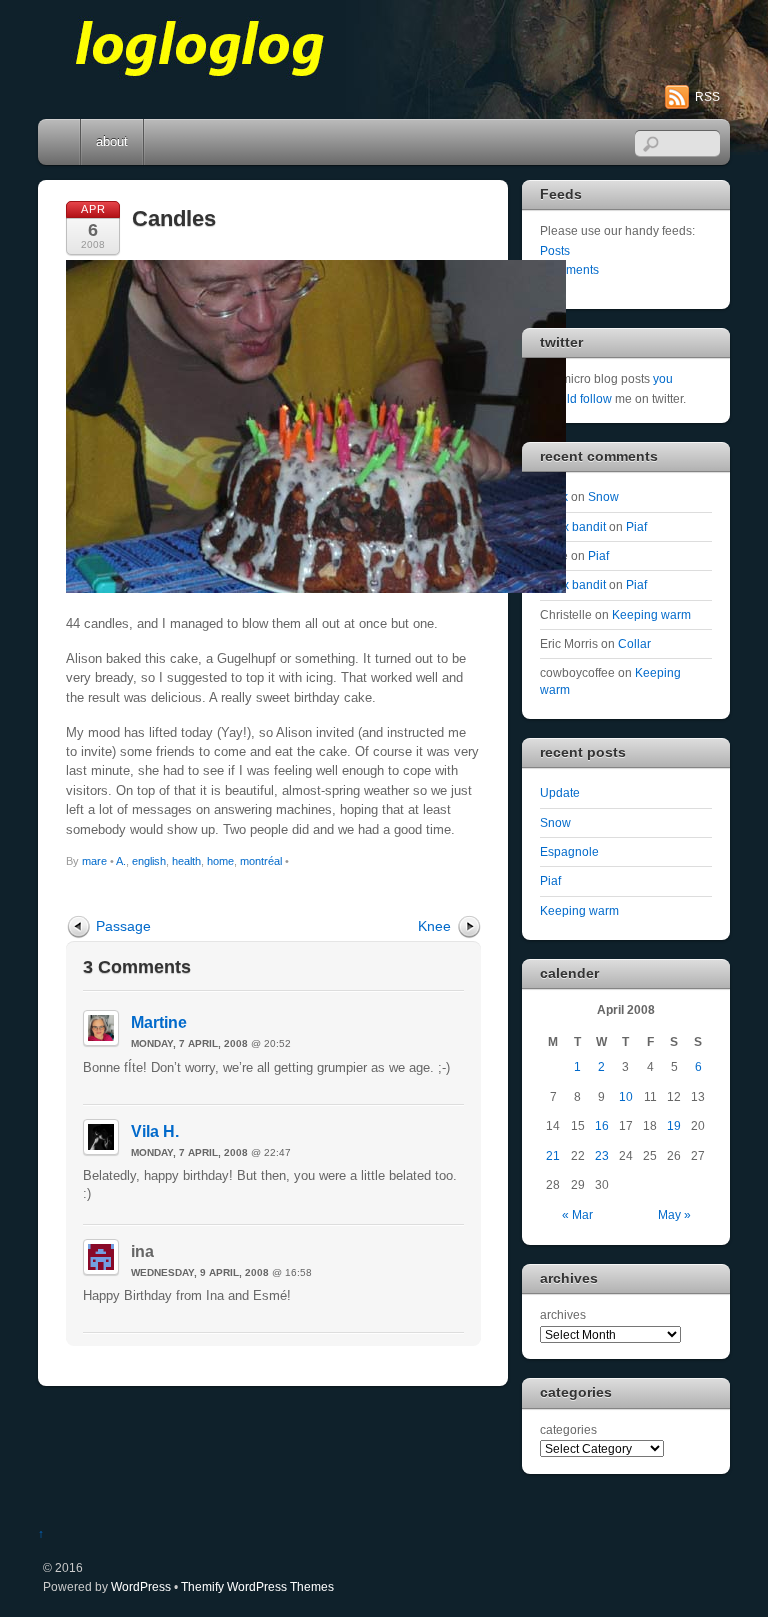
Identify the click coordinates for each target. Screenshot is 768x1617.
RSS (707, 97)
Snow (603, 496)
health (186, 861)
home (220, 861)
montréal (261, 861)
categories (568, 1429)
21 (553, 1155)
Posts (555, 250)
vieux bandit (573, 526)
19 (674, 1125)
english (149, 861)
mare (94, 861)
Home (61, 142)
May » (674, 1214)
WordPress (141, 1586)
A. (121, 861)
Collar (634, 643)
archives (563, 1314)
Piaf (636, 526)
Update (560, 792)
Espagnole (569, 851)
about (112, 141)
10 (626, 1096)
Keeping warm (651, 614)
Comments (569, 269)
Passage (123, 926)
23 (602, 1155)
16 (602, 1125)
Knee (434, 926)
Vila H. (155, 1131)
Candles (174, 218)
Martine (159, 1022)
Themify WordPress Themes (257, 1586)
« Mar (577, 1214)
